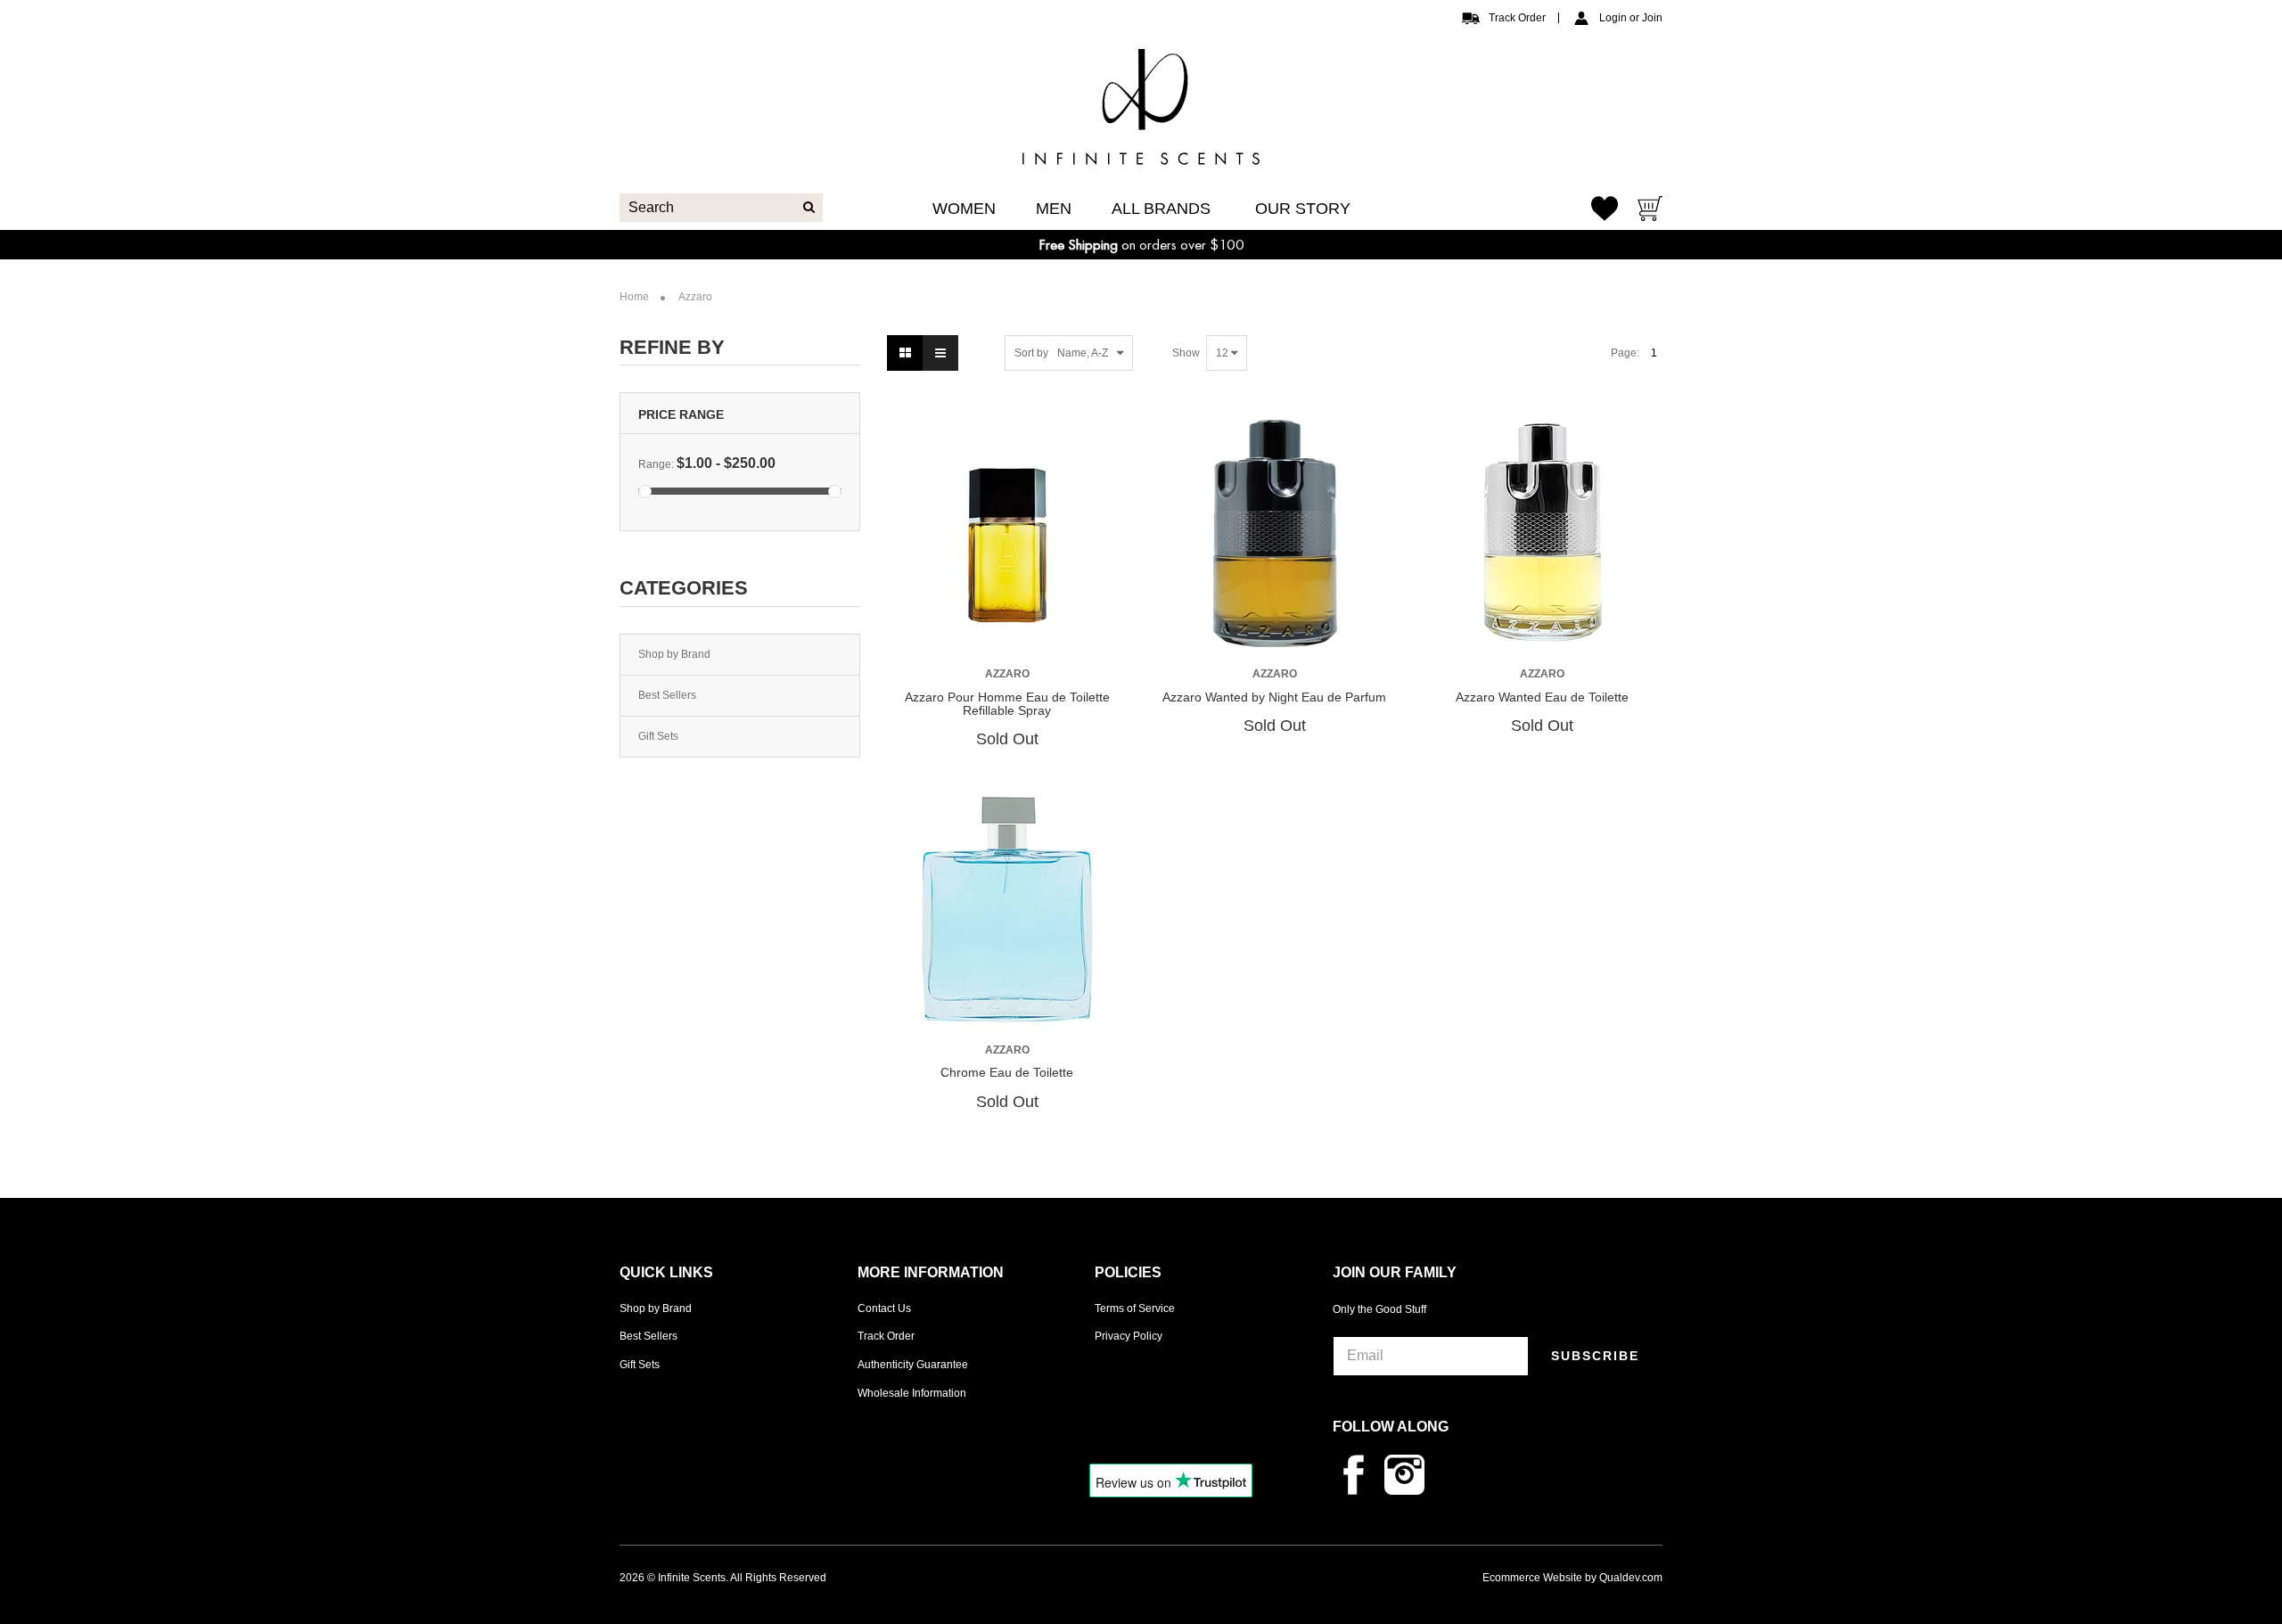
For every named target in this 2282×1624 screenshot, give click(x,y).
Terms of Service (1135, 1308)
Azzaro (1007, 674)
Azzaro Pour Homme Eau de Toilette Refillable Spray (1007, 704)
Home (634, 297)
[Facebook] (1359, 1474)
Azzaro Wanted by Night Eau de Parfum (1274, 697)
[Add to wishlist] (1006, 634)
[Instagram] (1409, 1474)
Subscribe (1595, 1356)
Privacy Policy (1129, 1336)
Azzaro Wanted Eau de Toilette (1542, 697)
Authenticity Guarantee (913, 1365)
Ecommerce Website (1532, 1578)
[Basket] (1650, 211)
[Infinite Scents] (1141, 150)
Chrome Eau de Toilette (1007, 1072)
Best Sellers (667, 695)
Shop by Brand (674, 654)
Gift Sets (658, 736)
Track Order (1517, 18)
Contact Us (884, 1308)
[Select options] (973, 633)
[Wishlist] (1605, 208)
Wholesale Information (912, 1393)
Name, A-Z (1083, 353)
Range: (656, 464)
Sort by (1031, 353)
